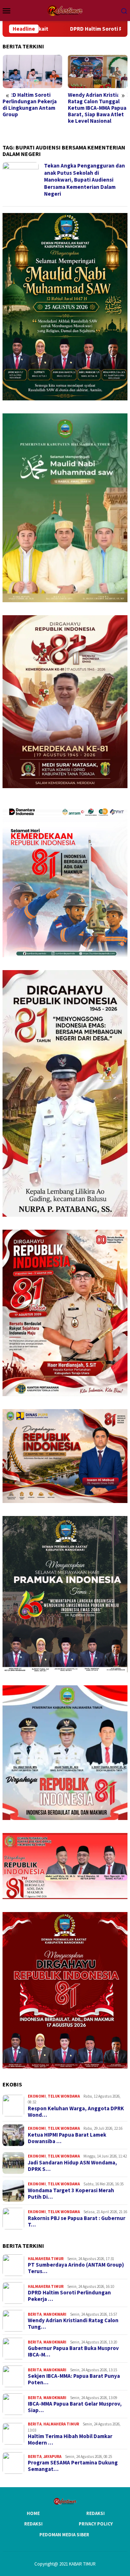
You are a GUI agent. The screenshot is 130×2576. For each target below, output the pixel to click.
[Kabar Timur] (65, 10)
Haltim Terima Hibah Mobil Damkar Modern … (70, 2440)
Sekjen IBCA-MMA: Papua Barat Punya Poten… (74, 2379)
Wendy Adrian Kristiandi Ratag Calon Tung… (73, 2324)
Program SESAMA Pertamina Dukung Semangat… (73, 2466)
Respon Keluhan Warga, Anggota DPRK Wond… (76, 2112)
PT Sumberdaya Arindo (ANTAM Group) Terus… (76, 2268)
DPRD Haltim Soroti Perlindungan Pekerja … (69, 2296)
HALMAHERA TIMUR (46, 2259)
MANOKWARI (55, 2314)
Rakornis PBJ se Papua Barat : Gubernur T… (77, 2221)
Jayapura (52, 2456)
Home (33, 2513)
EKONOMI (37, 2096)
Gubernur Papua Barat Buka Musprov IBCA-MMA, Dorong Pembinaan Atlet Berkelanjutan (96, 108)
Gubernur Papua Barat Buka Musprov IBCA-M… (73, 2351)
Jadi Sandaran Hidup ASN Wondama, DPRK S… (72, 2166)
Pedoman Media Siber (64, 2535)
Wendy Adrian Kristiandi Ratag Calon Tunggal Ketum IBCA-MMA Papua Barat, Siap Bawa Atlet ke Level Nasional (32, 108)
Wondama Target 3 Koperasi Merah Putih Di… (71, 2194)
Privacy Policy (96, 2524)
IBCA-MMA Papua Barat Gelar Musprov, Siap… (75, 2407)
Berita (35, 2314)
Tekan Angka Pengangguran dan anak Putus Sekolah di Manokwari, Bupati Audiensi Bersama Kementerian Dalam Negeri (84, 180)
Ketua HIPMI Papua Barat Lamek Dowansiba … (67, 2138)
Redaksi (96, 2513)
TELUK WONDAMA (64, 2096)
